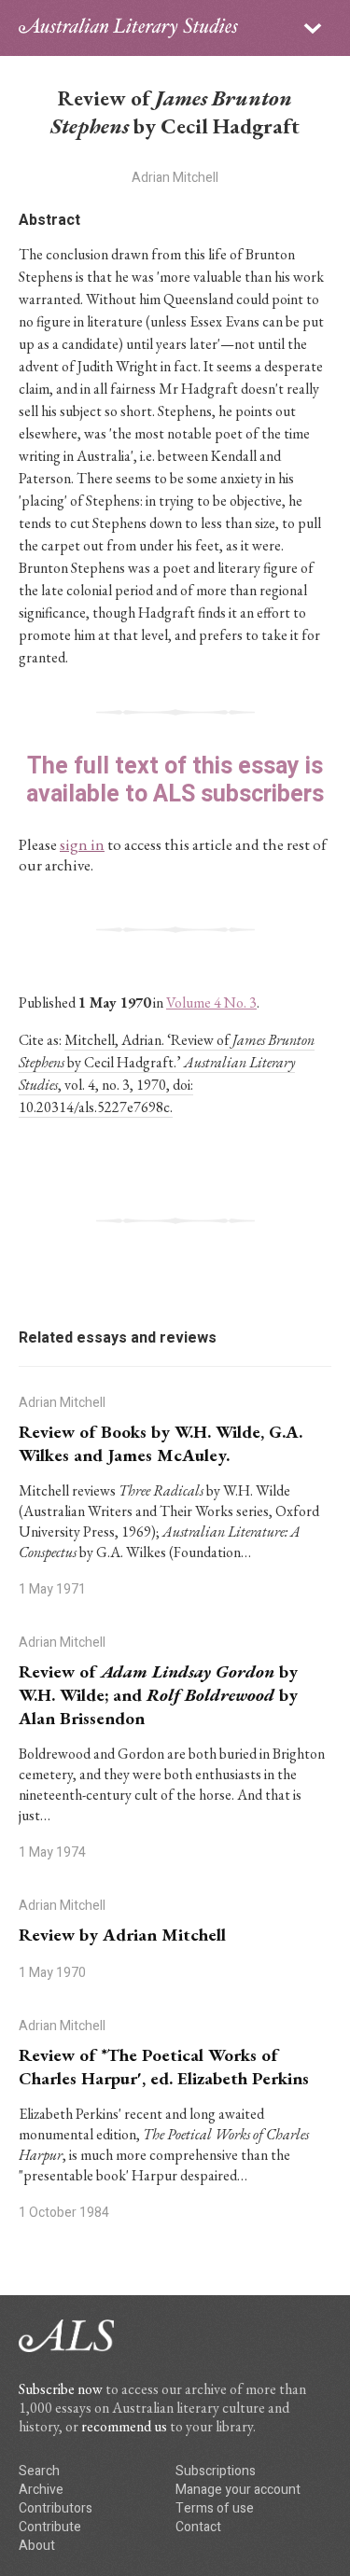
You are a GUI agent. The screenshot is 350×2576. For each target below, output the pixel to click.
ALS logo (128, 28)
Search (39, 2471)
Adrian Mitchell (175, 178)
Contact (198, 2527)
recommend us (124, 2426)
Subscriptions (216, 2471)
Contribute (50, 2527)
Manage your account (238, 2490)
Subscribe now (61, 2389)
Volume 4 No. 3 (211, 1003)
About (37, 2546)
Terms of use (215, 2508)
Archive (41, 2490)
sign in (82, 844)
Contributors (56, 2508)
